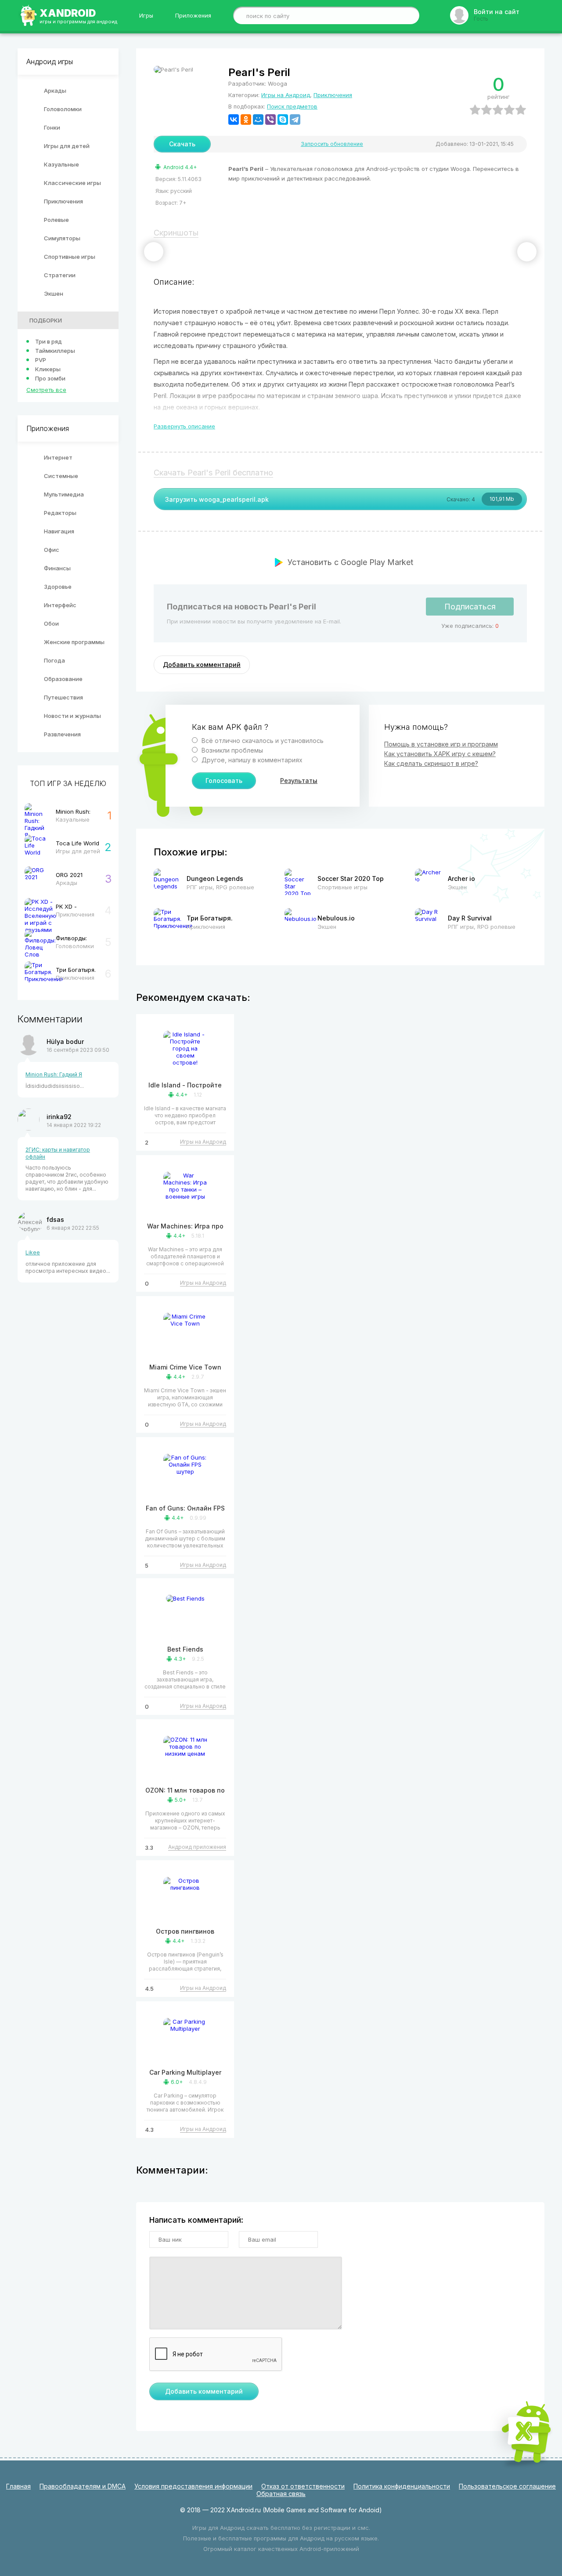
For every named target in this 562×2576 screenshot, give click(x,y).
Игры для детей (67, 146)
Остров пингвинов (185, 1931)
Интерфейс (60, 605)
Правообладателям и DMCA (83, 2486)
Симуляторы (62, 238)
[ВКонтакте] (234, 120)
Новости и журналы (72, 716)
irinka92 (59, 1117)
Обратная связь (281, 2494)
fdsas (55, 1219)
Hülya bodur (65, 1042)
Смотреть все (46, 390)
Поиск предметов (292, 106)
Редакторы (60, 513)
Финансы (57, 568)
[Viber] (270, 120)
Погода (54, 660)
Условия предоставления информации (193, 2486)
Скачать (182, 144)
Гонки (52, 127)
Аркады (55, 91)
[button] (154, 252)
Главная (18, 2486)
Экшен (54, 293)
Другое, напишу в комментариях (251, 760)
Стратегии (60, 275)
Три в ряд (49, 341)
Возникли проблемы (231, 750)
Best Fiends (185, 1649)
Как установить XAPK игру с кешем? (440, 754)
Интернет (58, 457)
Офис (52, 550)
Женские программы (74, 642)
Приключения (63, 201)
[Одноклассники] (246, 120)
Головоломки (63, 109)
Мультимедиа (64, 494)
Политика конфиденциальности (402, 2486)
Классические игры (72, 183)
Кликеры (48, 369)
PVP (41, 360)
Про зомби (50, 378)
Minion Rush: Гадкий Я (54, 1074)
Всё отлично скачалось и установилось (262, 741)
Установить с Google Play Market (350, 562)
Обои (51, 623)
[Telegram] (295, 120)
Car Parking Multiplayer (185, 2072)
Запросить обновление (332, 144)
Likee (33, 1252)
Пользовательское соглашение (507, 2486)
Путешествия (63, 697)
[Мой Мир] (258, 120)
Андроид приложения (197, 1847)
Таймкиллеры (55, 351)
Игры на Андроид (286, 95)
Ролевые (56, 220)
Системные (61, 476)
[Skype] (283, 120)
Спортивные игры (70, 257)
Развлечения (62, 734)
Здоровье (58, 587)
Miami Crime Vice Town (185, 1367)
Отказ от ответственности (303, 2486)
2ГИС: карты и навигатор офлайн (58, 1153)
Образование (63, 679)
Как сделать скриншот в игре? (431, 763)
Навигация (59, 531)
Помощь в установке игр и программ (441, 744)
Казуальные (61, 164)
